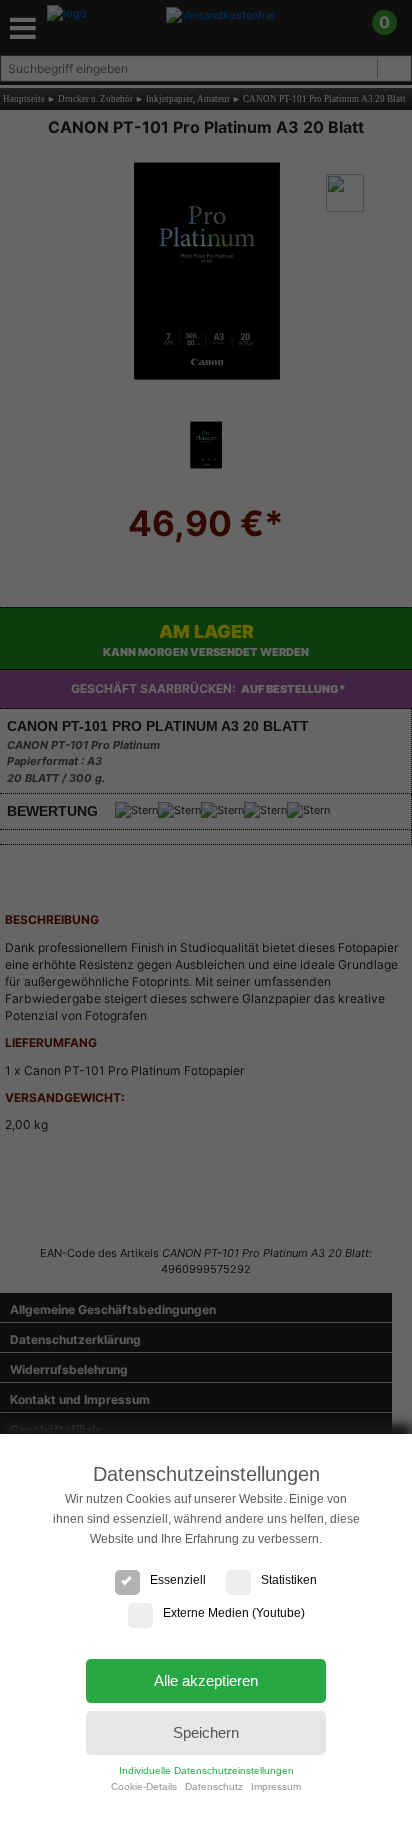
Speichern (206, 1732)
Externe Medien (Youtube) (234, 1613)
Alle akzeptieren (206, 1680)
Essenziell (178, 1580)
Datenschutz (214, 1786)
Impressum (276, 1786)
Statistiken (289, 1580)
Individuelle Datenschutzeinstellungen (206, 1770)
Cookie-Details (144, 1786)
